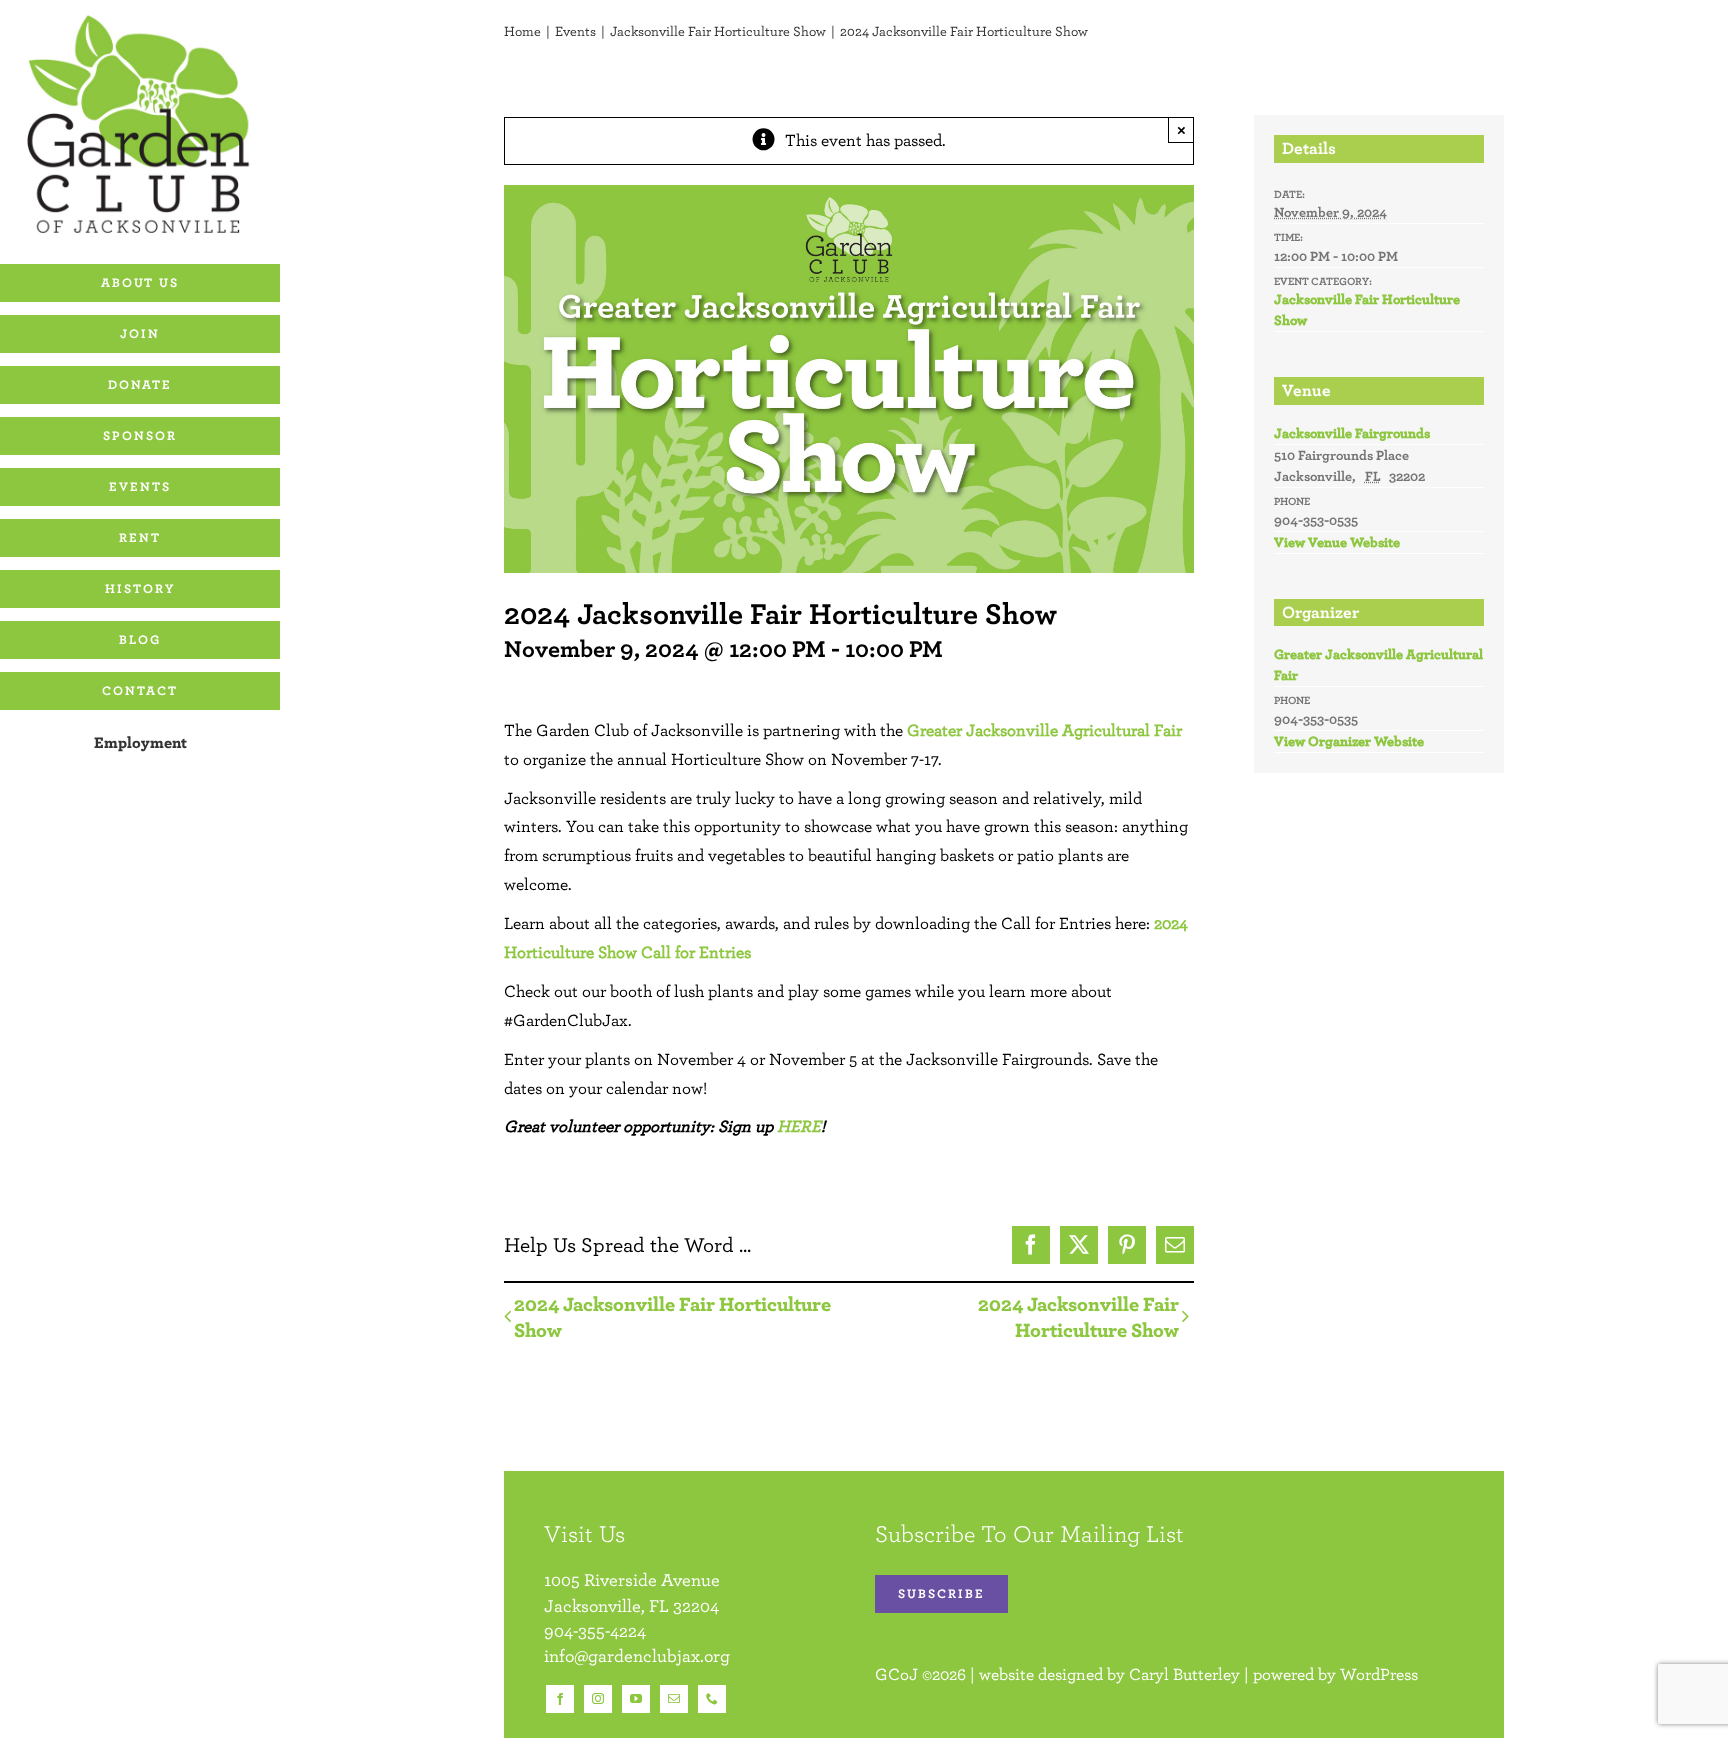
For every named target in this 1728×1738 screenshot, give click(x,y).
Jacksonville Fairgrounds (1352, 433)
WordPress (1379, 1674)
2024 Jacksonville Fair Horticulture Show (672, 1316)
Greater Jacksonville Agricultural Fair (1044, 730)
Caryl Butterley (1184, 1674)
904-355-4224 (595, 1630)
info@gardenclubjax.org (637, 1655)
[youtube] (636, 1699)
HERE (799, 1126)
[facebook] (560, 1699)
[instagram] (598, 1699)
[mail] (674, 1699)
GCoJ (896, 1674)
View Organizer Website (1349, 741)
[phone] (712, 1699)
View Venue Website (1337, 542)
